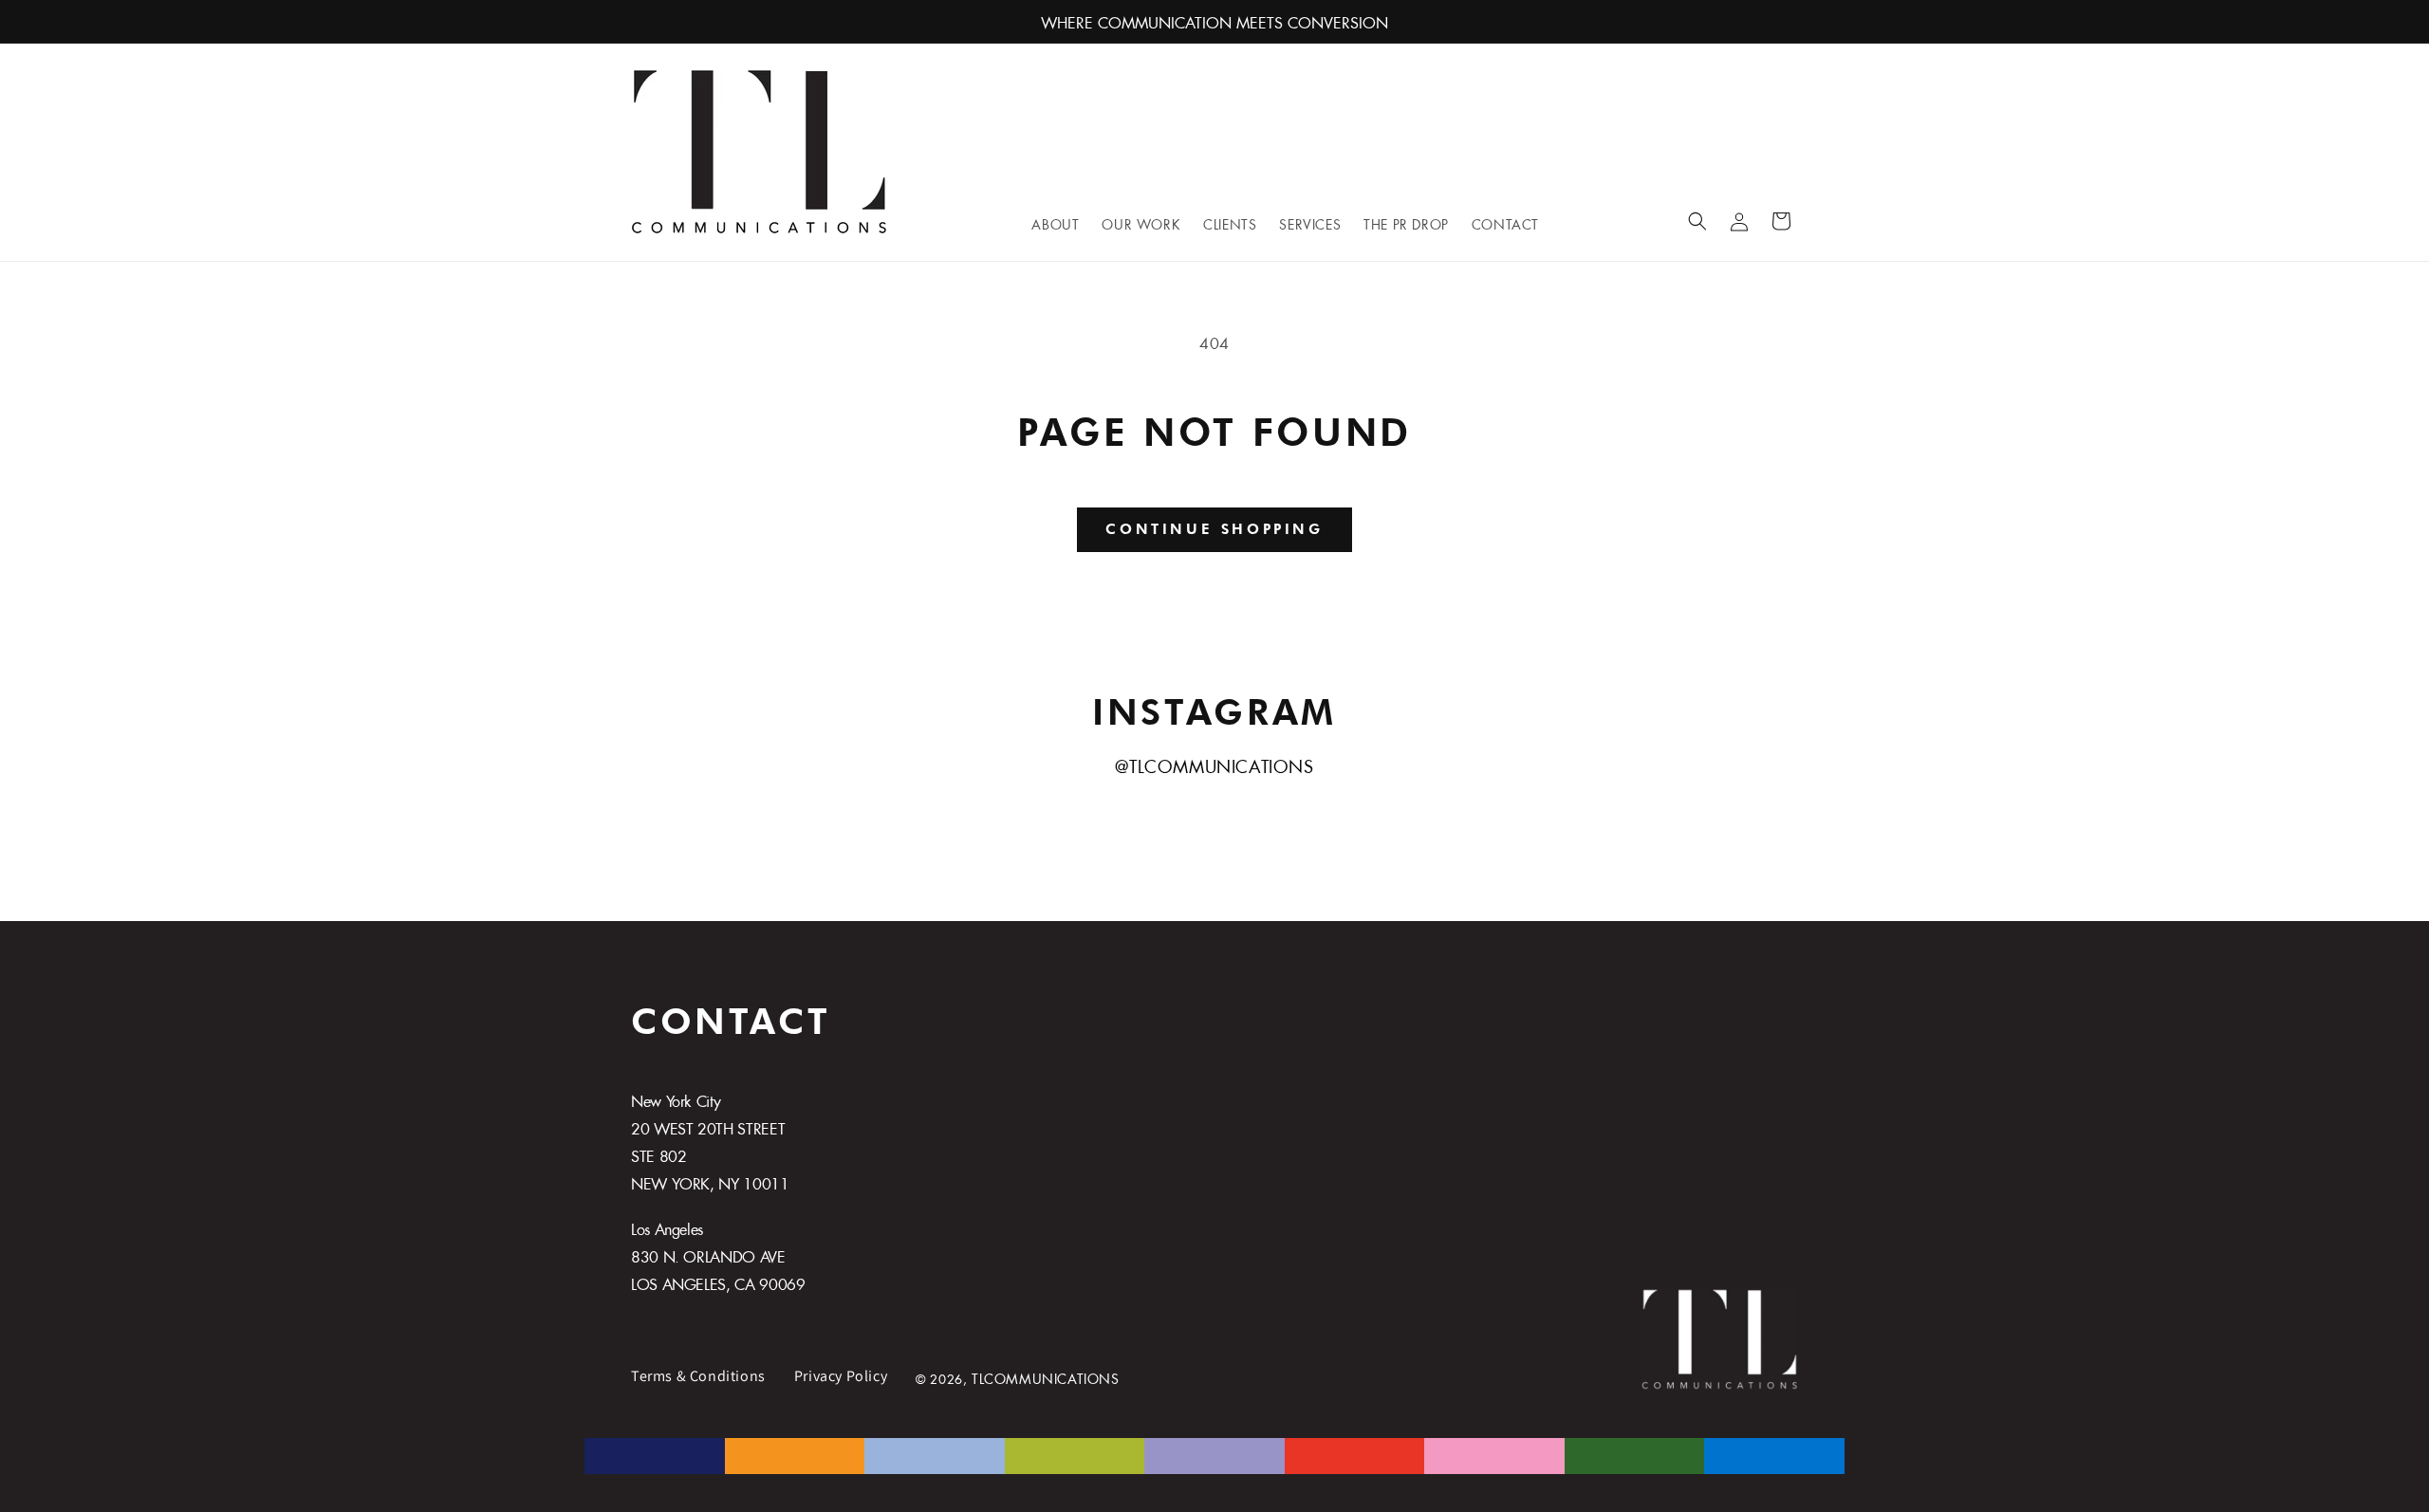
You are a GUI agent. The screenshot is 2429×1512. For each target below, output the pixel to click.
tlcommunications (1046, 1376)
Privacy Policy (841, 1376)
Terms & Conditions (698, 1376)
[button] (1697, 221)
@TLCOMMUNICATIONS (1214, 764)
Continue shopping (1214, 529)
